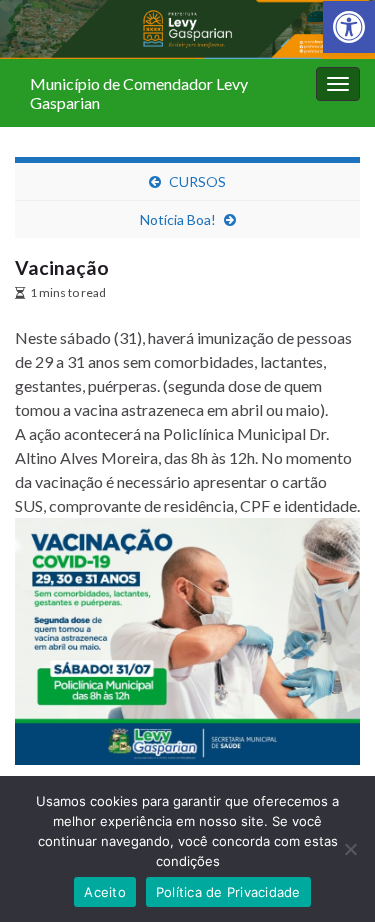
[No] (350, 849)
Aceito (105, 892)
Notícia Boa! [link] (178, 219)
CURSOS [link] (197, 181)
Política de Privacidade (228, 892)
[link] (349, 27)
